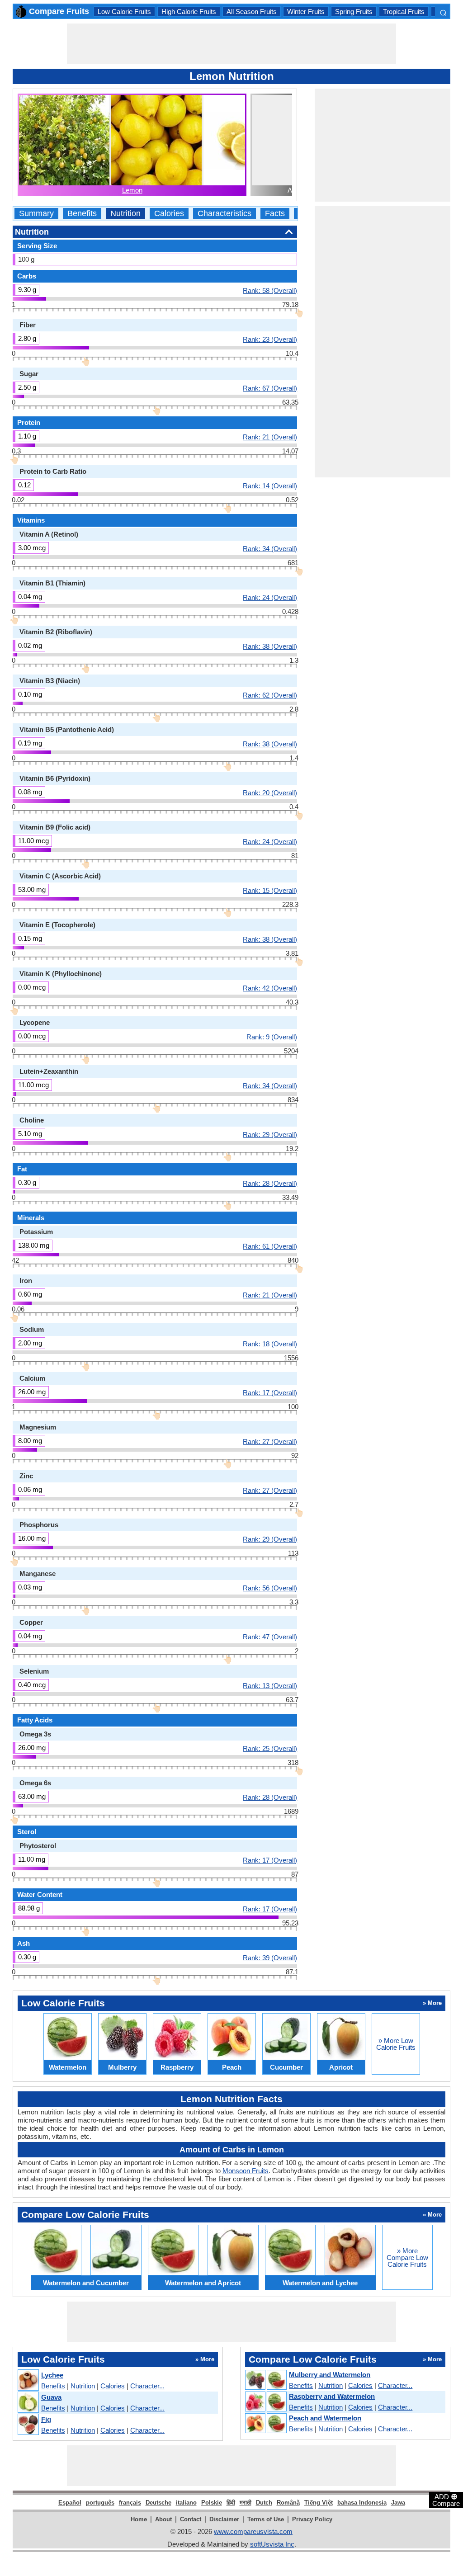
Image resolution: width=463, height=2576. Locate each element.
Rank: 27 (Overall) (270, 1441)
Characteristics (224, 214)
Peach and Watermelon (325, 2418)
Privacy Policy (312, 2519)
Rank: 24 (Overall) (270, 597)
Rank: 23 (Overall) (270, 339)
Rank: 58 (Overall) (270, 290)
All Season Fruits (252, 12)
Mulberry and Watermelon (330, 2375)
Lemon (132, 190)
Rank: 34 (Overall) (270, 548)
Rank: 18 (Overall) (270, 1344)
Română (288, 2503)
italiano (186, 2503)
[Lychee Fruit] (28, 2380)
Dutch (264, 2503)
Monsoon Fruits (246, 2171)
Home (139, 2519)
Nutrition (125, 214)
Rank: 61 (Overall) (270, 1246)
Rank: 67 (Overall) (270, 388)
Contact (191, 2519)
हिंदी (231, 2503)
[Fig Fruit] (28, 2425)
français (130, 2503)
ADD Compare (446, 2500)
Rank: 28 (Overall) (270, 1183)
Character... (147, 2386)
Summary (36, 214)
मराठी (246, 2503)
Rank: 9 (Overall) (272, 1037)
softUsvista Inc (272, 2544)
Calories (169, 214)
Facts (275, 214)
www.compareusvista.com (253, 2531)
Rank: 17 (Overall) (270, 1392)
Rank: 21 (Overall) (270, 437)
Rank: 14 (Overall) (270, 486)
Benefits (82, 214)
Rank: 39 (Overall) (270, 1958)
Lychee (52, 2375)
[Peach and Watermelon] (265, 2424)
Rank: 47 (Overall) (270, 1637)
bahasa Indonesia (362, 2503)
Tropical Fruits (404, 12)
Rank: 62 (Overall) (270, 695)
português (100, 2503)
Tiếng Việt (319, 2503)
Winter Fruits (306, 12)
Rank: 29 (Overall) (270, 1134)
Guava (51, 2397)
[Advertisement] (231, 44)
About (163, 2519)
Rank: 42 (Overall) (270, 988)
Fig (46, 2419)
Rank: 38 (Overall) (270, 646)
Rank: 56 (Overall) (270, 1588)
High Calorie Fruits (189, 12)
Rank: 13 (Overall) (270, 1685)
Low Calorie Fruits (124, 12)
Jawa (398, 2503)
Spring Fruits (354, 12)
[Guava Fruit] (28, 2403)
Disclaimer (224, 2519)
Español (70, 2503)
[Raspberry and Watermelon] (265, 2402)
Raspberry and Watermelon (332, 2396)
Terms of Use (266, 2519)
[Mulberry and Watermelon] (265, 2380)
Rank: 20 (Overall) (270, 793)
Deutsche (158, 2503)
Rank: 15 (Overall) (270, 890)
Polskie (212, 2503)
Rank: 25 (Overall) (270, 1748)
